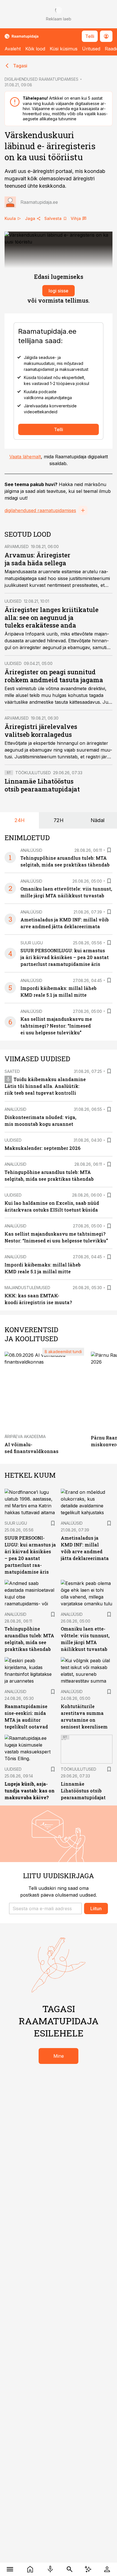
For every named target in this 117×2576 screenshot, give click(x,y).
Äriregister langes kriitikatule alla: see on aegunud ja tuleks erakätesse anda (52, 618)
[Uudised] (30, 2569)
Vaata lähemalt (25, 457)
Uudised (13, 601)
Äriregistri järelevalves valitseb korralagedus (41, 730)
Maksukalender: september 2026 (42, 1148)
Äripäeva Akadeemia (25, 1436)
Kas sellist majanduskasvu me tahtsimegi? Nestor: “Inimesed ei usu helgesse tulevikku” (56, 1026)
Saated (12, 1071)
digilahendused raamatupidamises (40, 510)
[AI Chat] (88, 2569)
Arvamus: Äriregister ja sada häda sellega (37, 559)
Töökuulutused (33, 773)
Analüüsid (31, 850)
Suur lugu (32, 943)
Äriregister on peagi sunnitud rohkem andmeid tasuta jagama (54, 676)
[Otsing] (70, 2569)
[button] (45, 1909)
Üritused (91, 49)
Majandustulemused (27, 1288)
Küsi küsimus (64, 49)
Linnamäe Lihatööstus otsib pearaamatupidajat (42, 785)
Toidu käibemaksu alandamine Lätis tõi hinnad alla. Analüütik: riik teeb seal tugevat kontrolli (45, 1086)
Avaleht (13, 49)
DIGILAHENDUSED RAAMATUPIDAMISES (41, 79)
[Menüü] (10, 2569)
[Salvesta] (109, 850)
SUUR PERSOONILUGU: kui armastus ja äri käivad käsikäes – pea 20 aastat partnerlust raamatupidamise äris (65, 957)
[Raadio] (50, 2569)
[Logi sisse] (107, 2569)
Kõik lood (35, 49)
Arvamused (17, 546)
